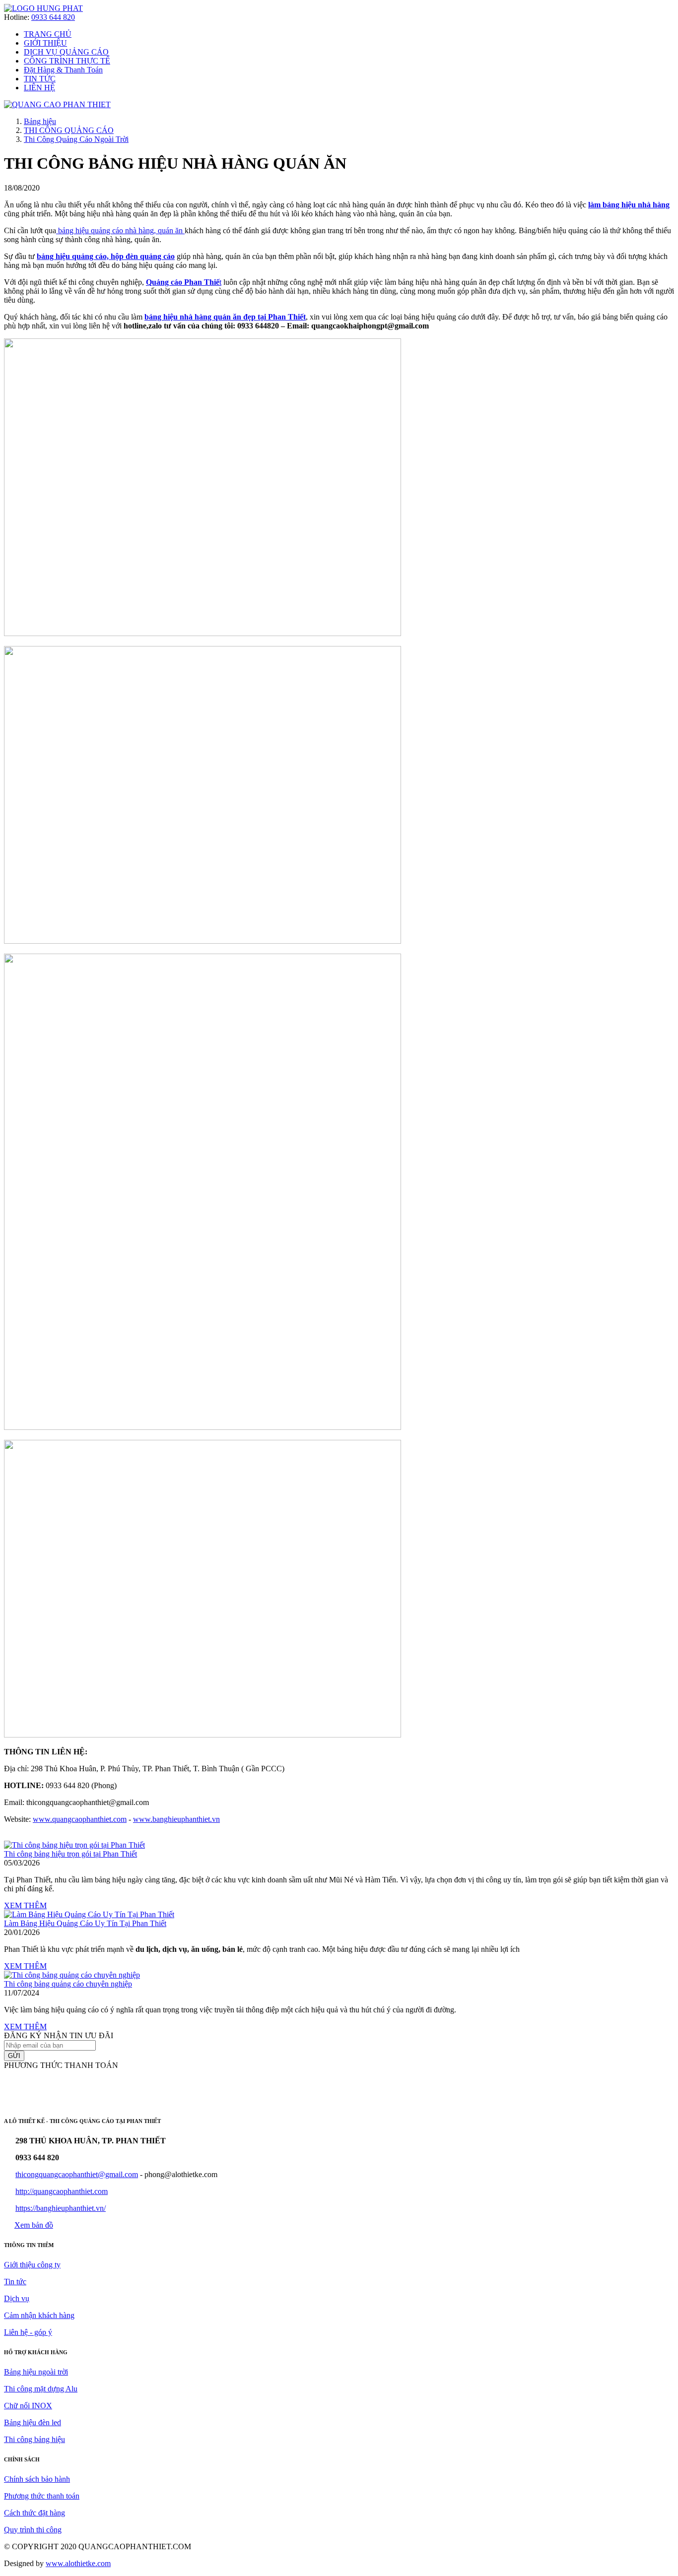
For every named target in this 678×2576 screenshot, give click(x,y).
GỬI (14, 2056)
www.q (44, 1819)
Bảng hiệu (40, 121)
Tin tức (15, 2282)
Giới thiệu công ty (32, 2265)
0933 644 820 (53, 17)
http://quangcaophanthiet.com (62, 2191)
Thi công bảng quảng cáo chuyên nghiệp (68, 1984)
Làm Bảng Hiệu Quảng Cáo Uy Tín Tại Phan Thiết (85, 1923)
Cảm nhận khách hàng (39, 2315)
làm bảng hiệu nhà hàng (629, 205)
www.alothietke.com (78, 2563)
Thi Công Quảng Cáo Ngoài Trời (76, 139)
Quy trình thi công (33, 2530)
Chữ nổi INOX (28, 2406)
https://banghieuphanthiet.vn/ (61, 2208)
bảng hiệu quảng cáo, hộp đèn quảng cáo (106, 256)
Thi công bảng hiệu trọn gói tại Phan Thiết (70, 1854)
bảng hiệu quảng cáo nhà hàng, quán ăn (120, 230)
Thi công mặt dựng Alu (41, 2389)
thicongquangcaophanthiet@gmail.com (77, 2174)
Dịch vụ (17, 2298)
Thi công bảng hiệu (34, 2439)
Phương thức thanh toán (42, 2496)
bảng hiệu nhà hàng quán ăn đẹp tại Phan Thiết (225, 317)
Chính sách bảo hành (37, 2479)
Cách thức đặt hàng (34, 2513)
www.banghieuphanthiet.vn (176, 1819)
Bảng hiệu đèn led (33, 2422)
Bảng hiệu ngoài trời (36, 2372)
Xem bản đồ (34, 2225)
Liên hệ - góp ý (28, 2332)
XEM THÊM (25, 1905)
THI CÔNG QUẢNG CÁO (69, 130)
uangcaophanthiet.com (91, 1819)
